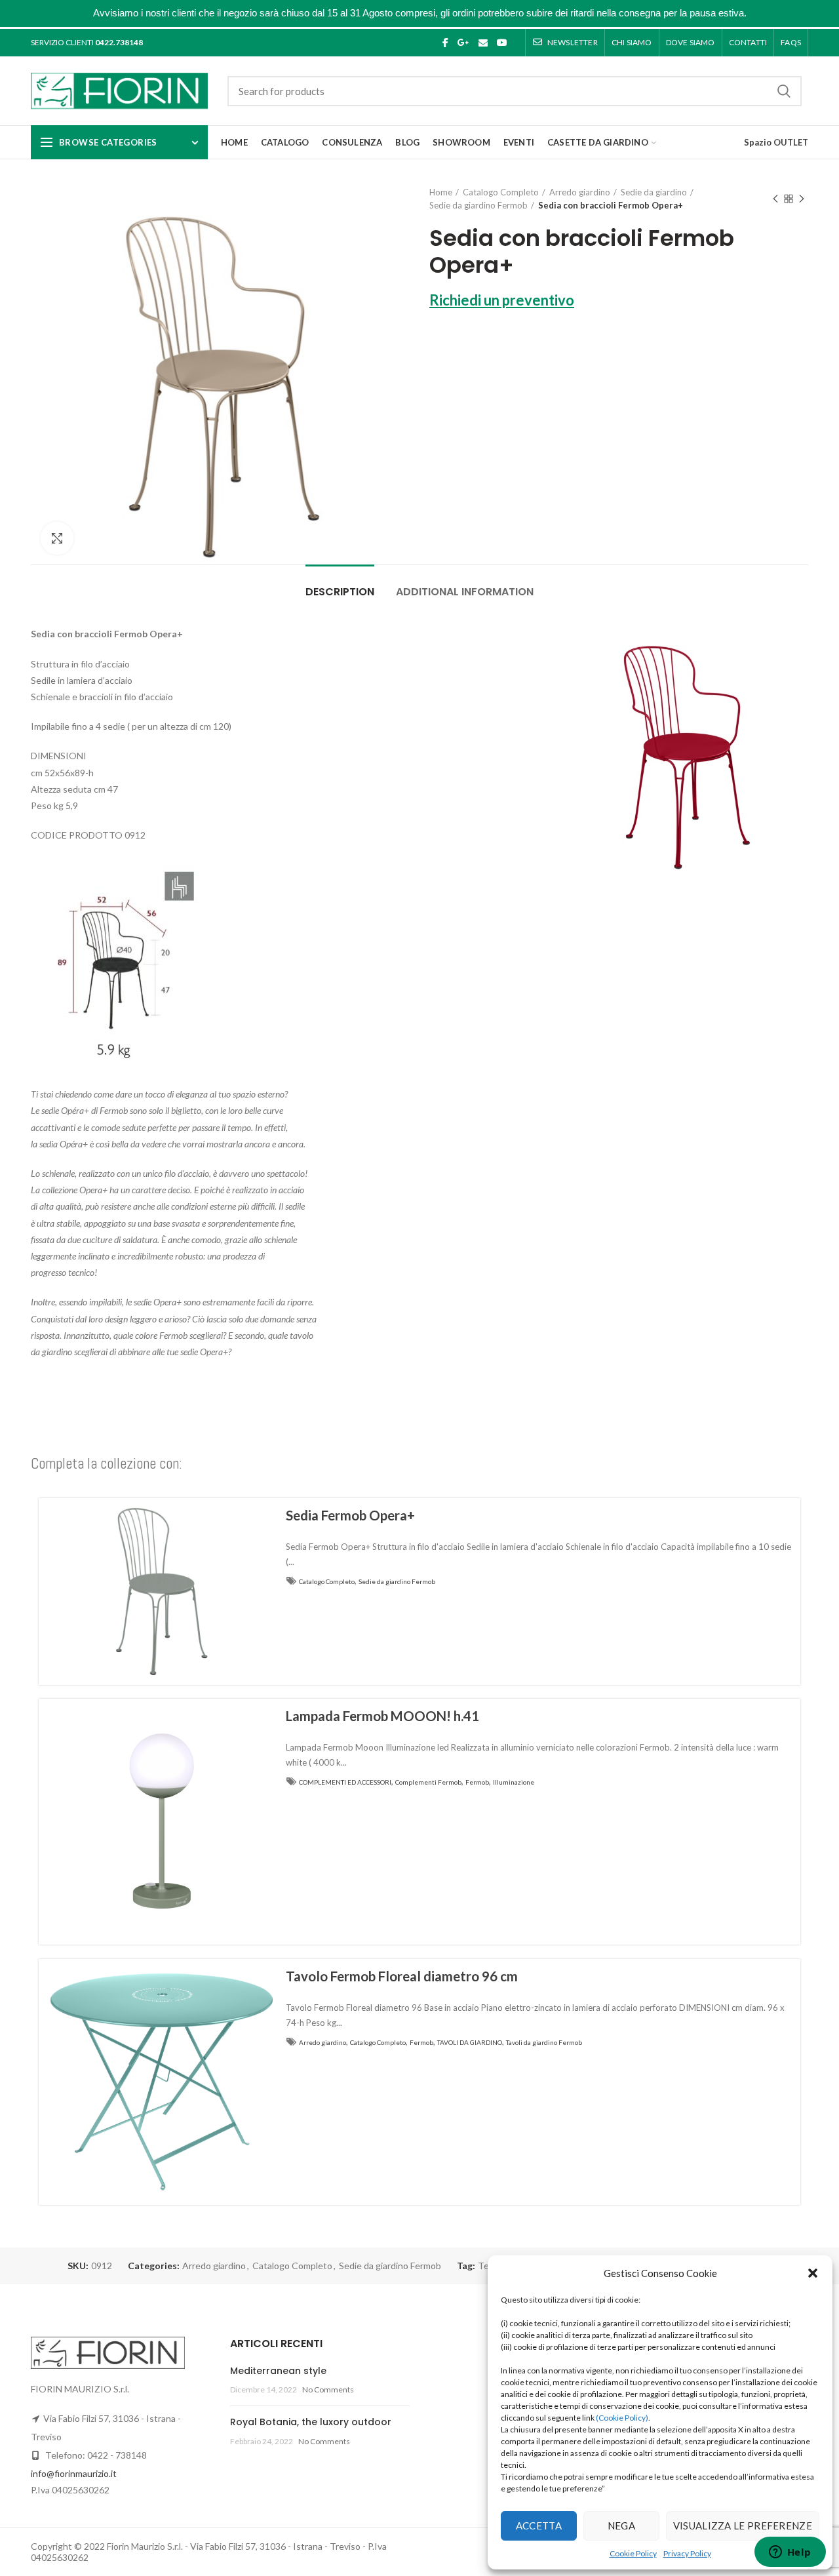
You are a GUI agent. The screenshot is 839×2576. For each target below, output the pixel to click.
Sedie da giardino (654, 192)
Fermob (477, 1782)
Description (340, 592)
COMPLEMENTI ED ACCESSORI (345, 1782)
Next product (802, 199)
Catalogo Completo (501, 192)
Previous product (775, 199)
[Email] (483, 43)
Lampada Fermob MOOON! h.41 (382, 1716)
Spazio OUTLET (776, 142)
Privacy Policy (687, 2553)
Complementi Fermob (428, 1782)
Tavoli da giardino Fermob (544, 2042)
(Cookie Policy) (622, 2418)
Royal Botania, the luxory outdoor (311, 2422)
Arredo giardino (580, 192)
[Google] (463, 43)
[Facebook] (445, 43)
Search (784, 91)
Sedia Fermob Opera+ (350, 1515)
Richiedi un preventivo (502, 300)
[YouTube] (502, 43)
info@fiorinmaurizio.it (74, 2473)
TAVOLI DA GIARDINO (470, 2042)
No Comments (328, 2389)
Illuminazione (514, 1782)
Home (441, 192)
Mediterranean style (278, 2371)
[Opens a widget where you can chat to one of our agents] (790, 2553)
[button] (813, 2273)
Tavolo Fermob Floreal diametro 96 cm (402, 1976)
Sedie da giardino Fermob (478, 205)
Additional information (465, 592)
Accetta (539, 2526)
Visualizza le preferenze (743, 2526)
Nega (621, 2526)
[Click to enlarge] (57, 538)
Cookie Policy (633, 2553)
